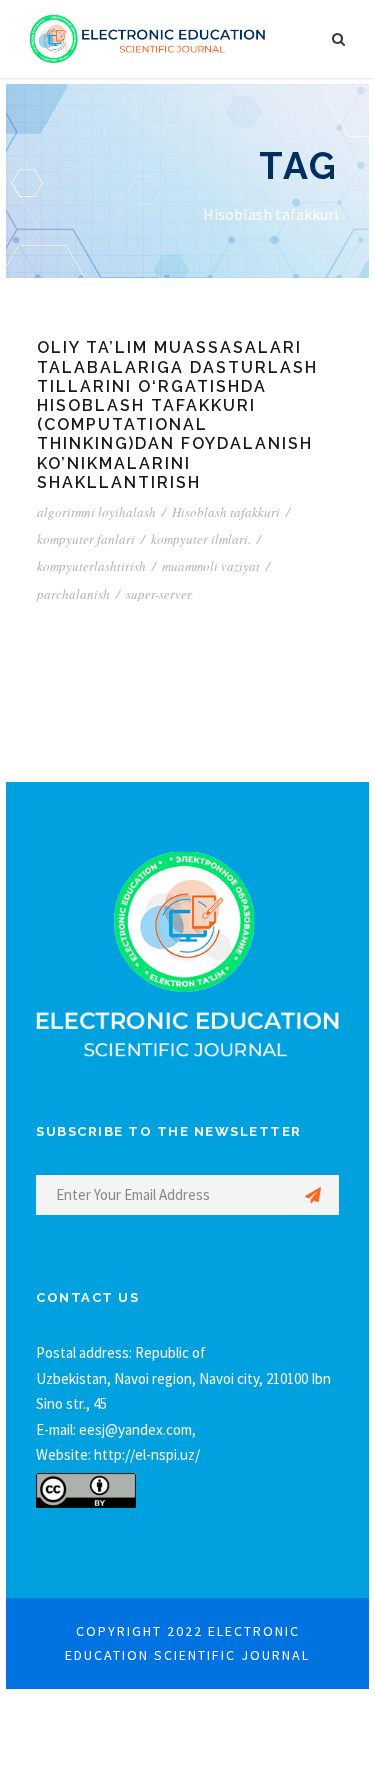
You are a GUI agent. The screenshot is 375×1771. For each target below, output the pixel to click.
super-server (159, 594)
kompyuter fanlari (86, 539)
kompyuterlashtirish (91, 566)
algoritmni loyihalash (96, 512)
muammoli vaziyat (211, 566)
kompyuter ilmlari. (201, 539)
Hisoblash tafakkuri (226, 512)
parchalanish (73, 594)
